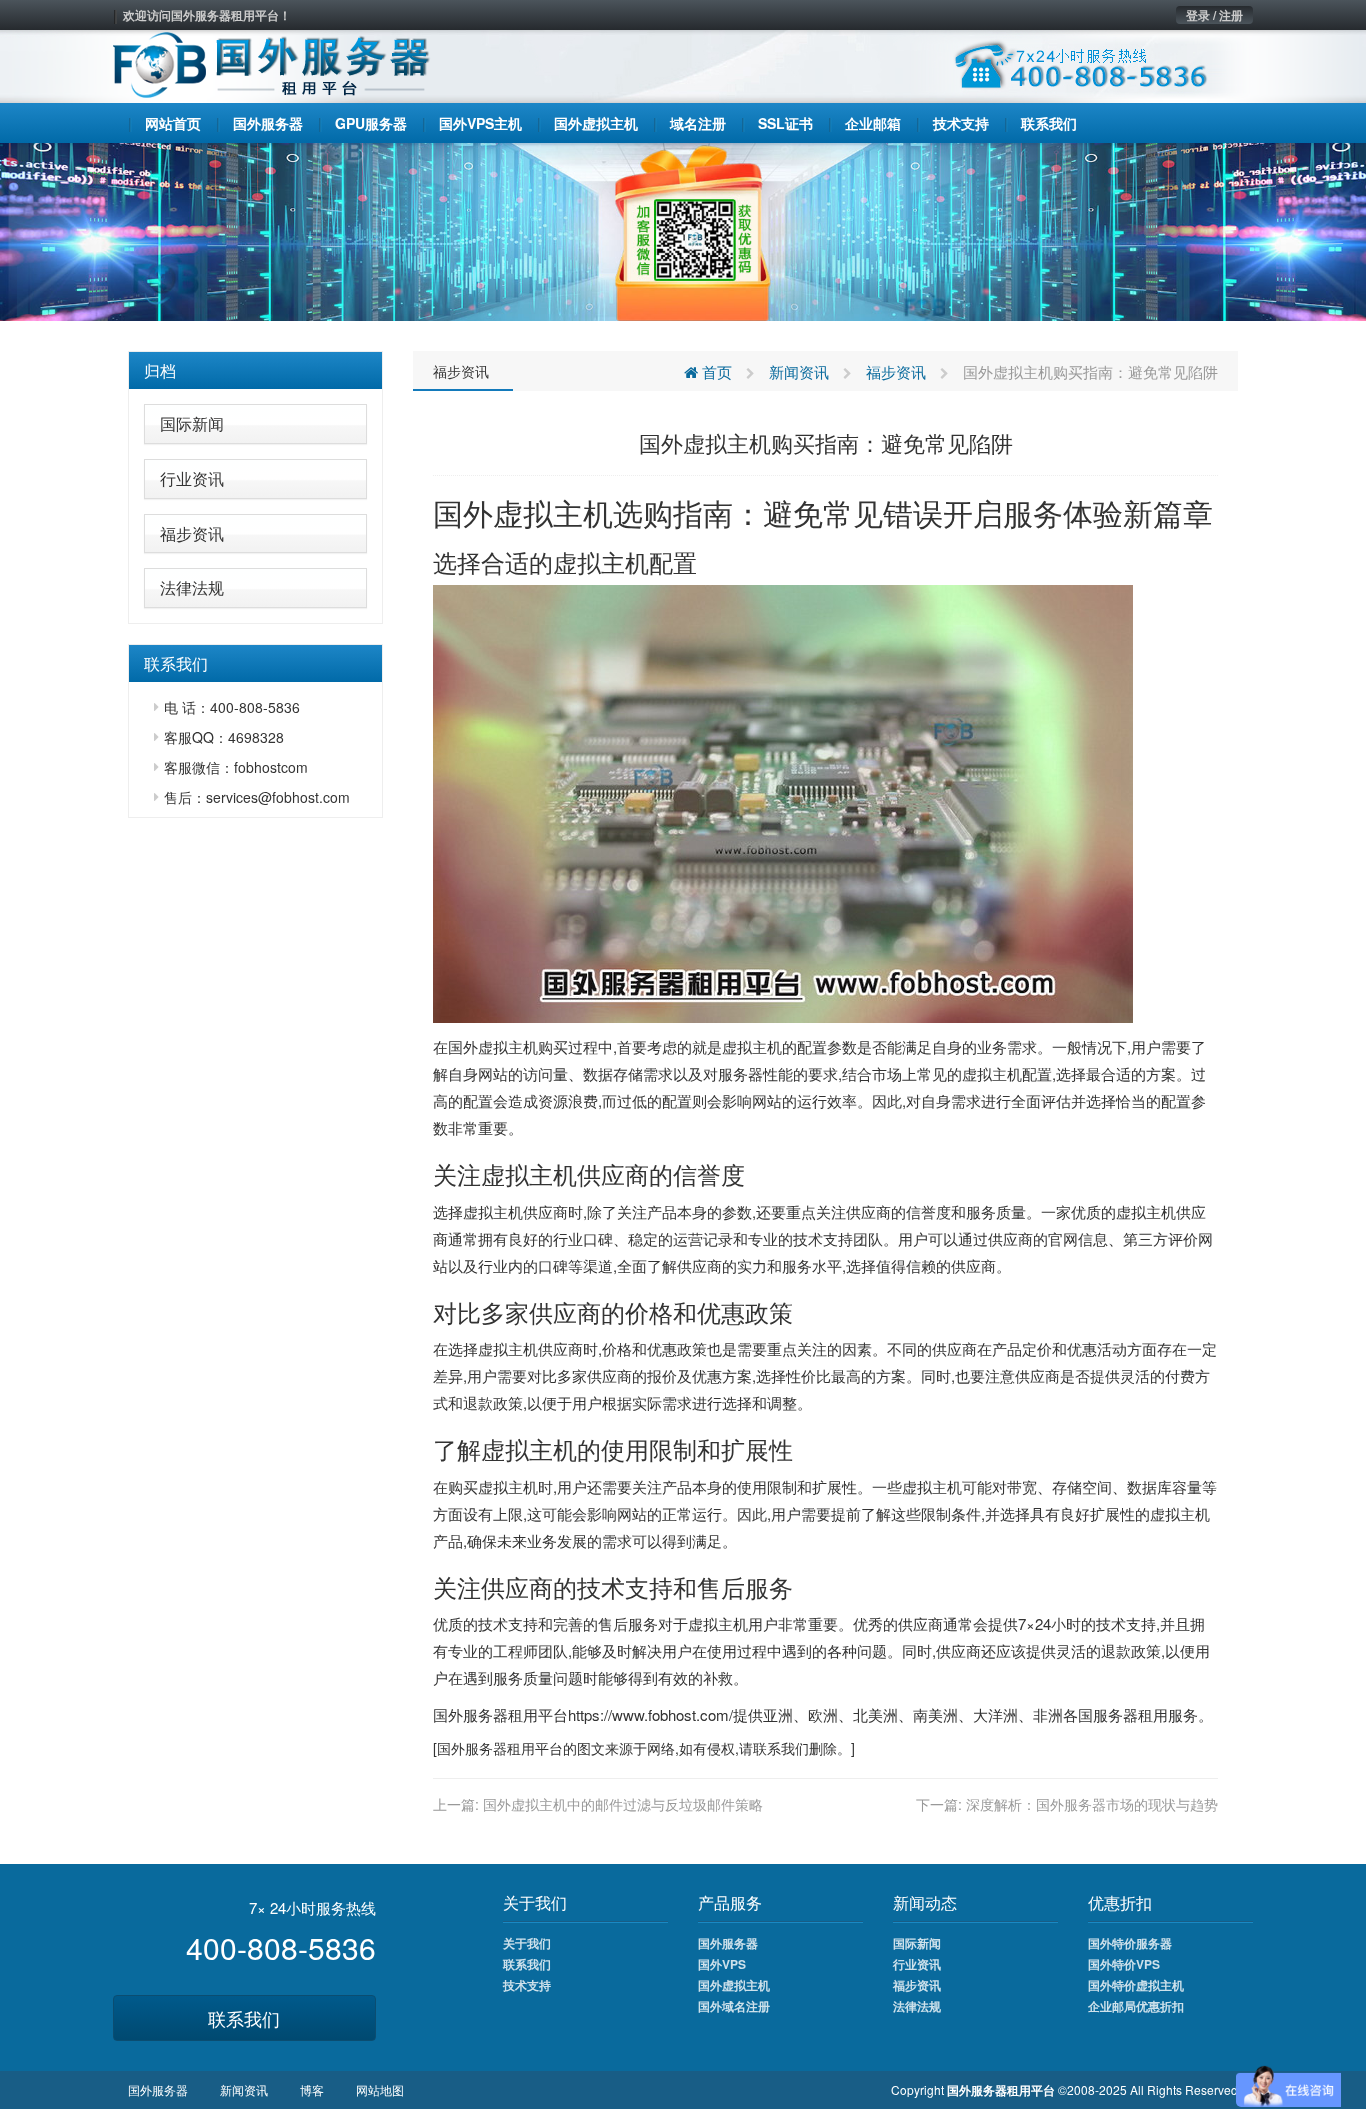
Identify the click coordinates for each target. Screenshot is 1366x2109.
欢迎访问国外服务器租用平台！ (207, 15)
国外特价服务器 (1130, 1943)
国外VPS (722, 1964)
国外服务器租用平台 (500, 1714)
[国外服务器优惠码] (683, 230)
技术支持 (527, 1985)
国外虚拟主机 (523, 512)
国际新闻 (192, 423)
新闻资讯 (799, 371)
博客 (312, 2089)
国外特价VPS (1124, 1964)
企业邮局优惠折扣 (1136, 2006)
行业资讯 (192, 478)
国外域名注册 (734, 2006)
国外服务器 (472, 1748)
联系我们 (244, 2018)
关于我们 (527, 1943)
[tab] (255, 371)
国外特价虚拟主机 (1136, 1985)
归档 (160, 370)
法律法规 (192, 587)
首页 (715, 371)
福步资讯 (192, 533)
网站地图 (380, 2089)
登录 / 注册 (1214, 15)
